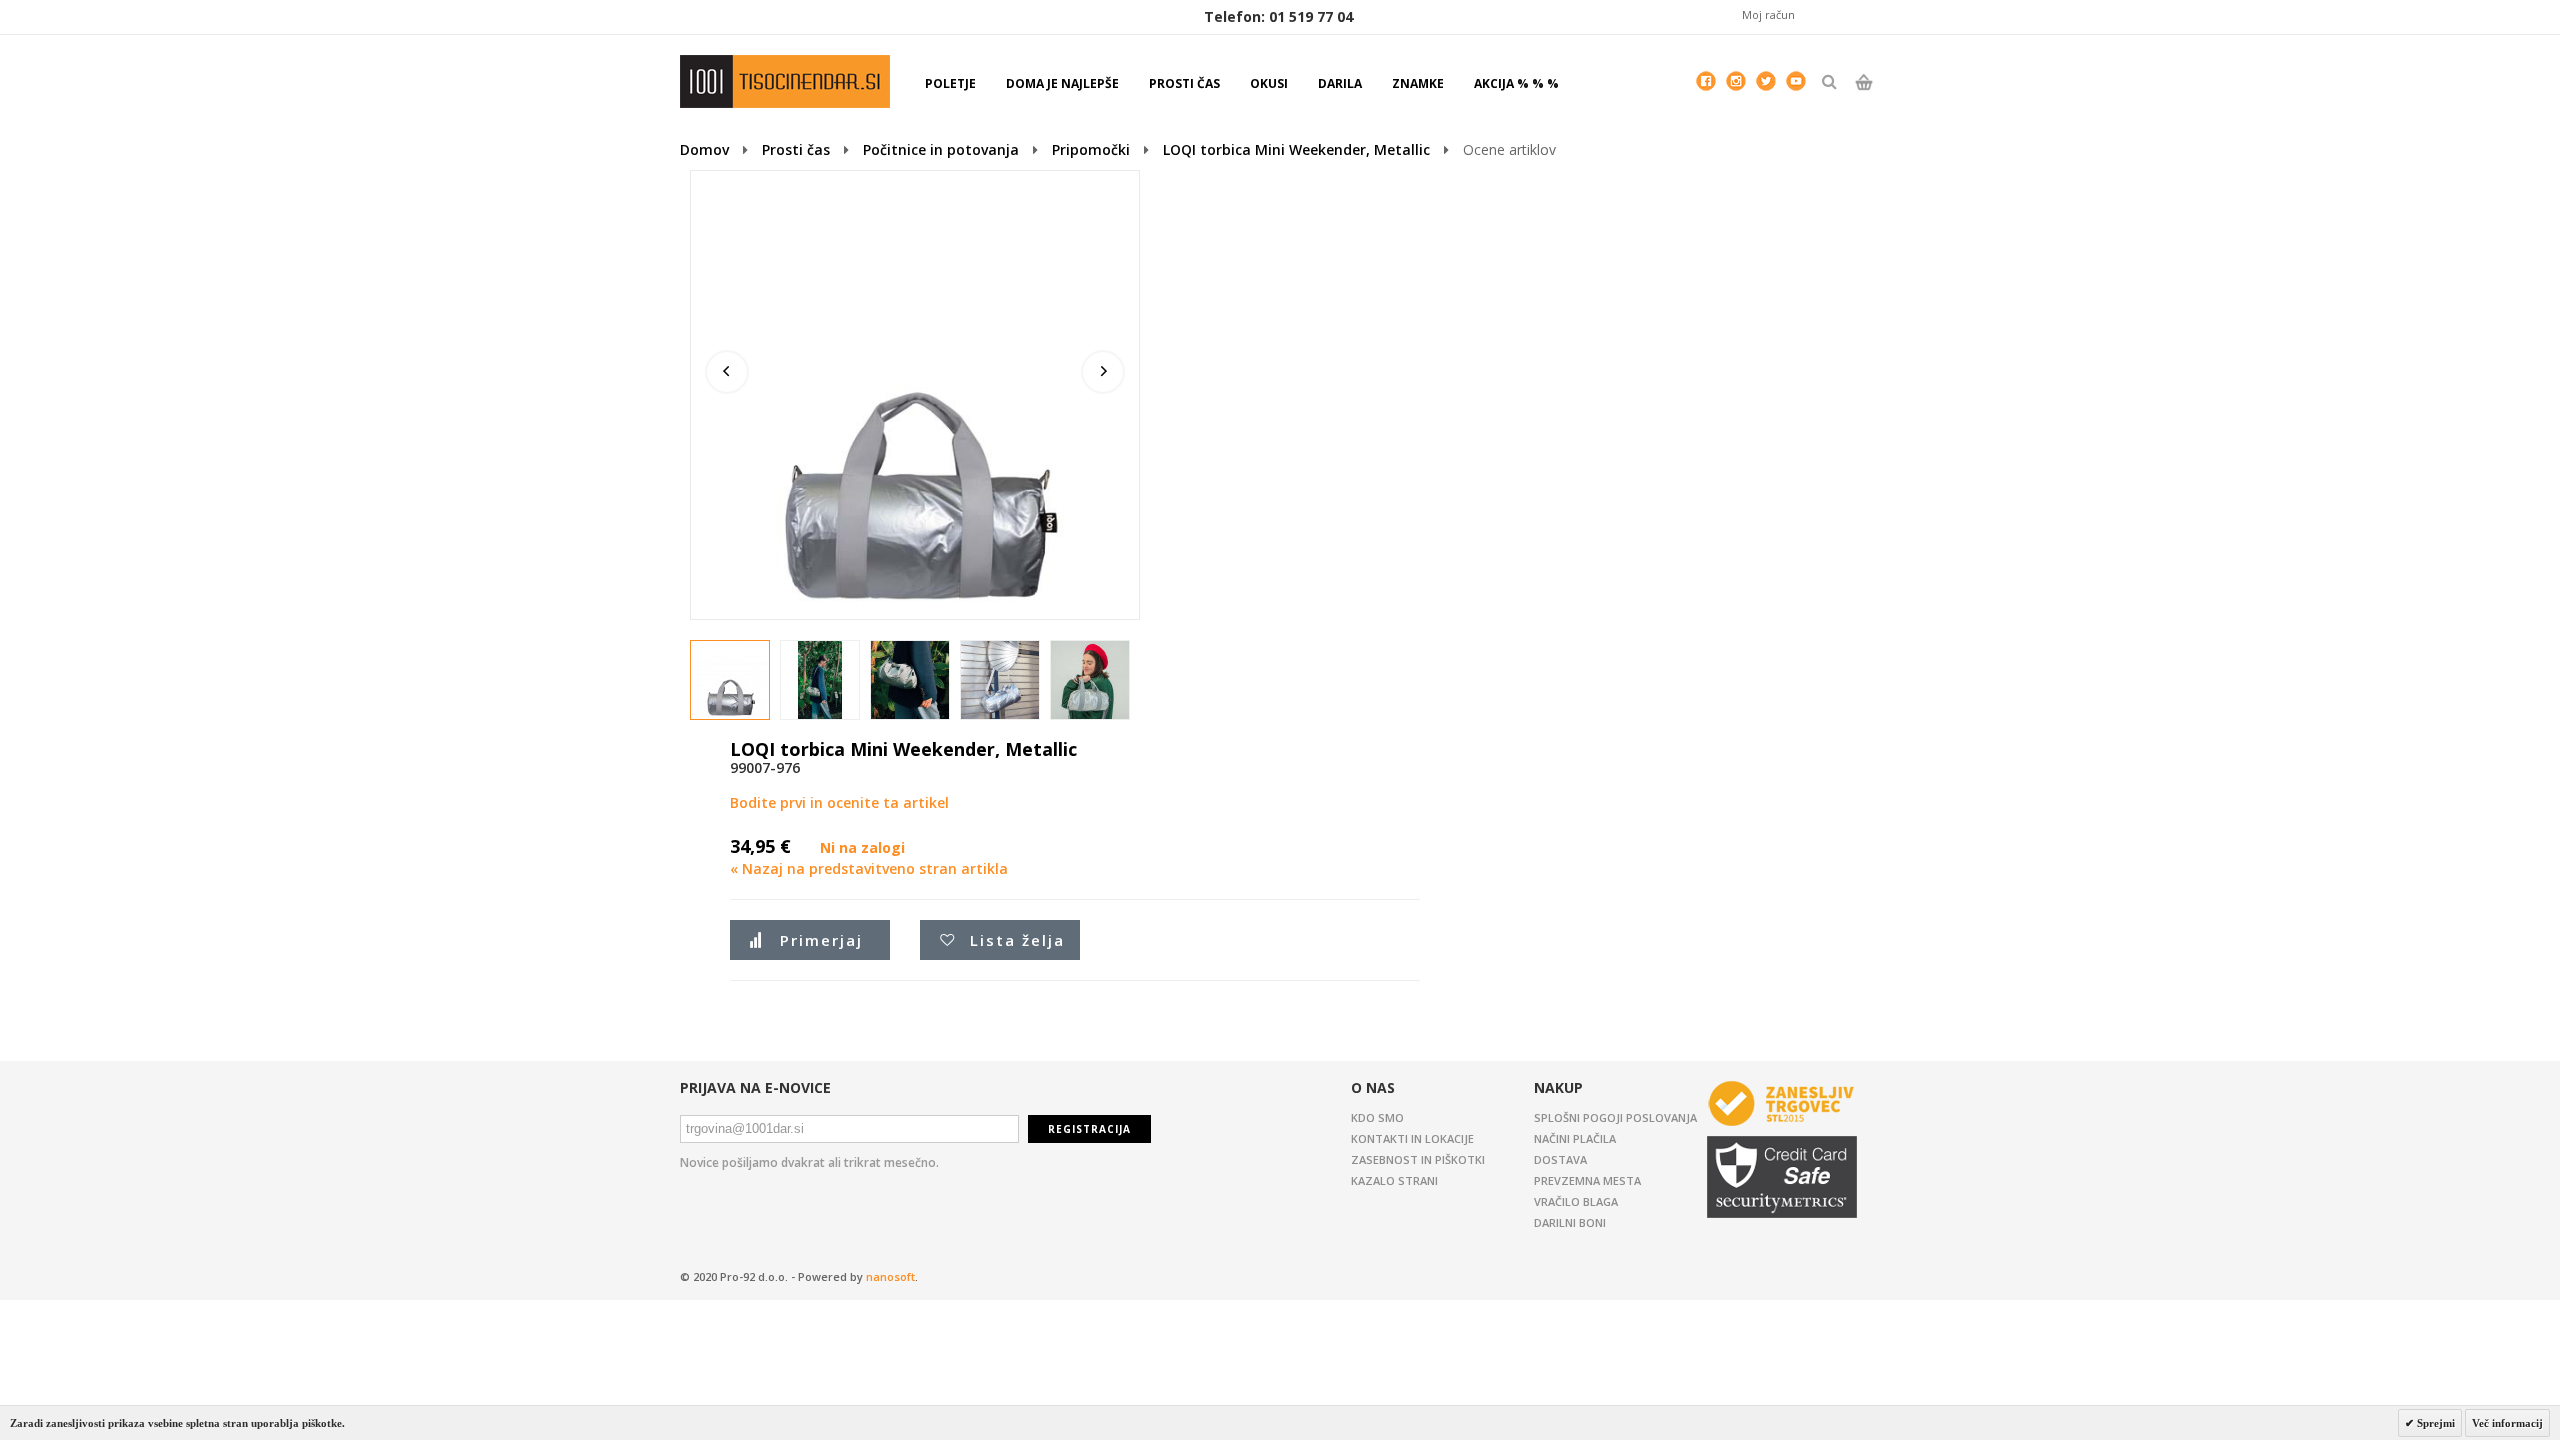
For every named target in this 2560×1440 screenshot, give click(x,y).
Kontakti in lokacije (1412, 1138)
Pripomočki (1091, 149)
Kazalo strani (1394, 1180)
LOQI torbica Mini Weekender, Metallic (1296, 149)
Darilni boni (1570, 1222)
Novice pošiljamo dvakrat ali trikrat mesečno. (809, 1162)
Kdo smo (1377, 1117)
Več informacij (2507, 1423)
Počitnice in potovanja (941, 149)
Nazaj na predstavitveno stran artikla (869, 868)
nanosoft (890, 1276)
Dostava (1560, 1159)
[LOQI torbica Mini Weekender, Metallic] (731, 681)
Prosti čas (796, 149)
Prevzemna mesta (1587, 1180)
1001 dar (785, 81)
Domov (704, 149)
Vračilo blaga (1576, 1201)
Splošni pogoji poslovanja (1615, 1117)
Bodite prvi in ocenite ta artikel (839, 802)
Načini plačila (1575, 1138)
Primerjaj (821, 940)
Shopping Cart (1863, 99)
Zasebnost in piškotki (1418, 1159)
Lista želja (1017, 940)
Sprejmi (2434, 1423)
